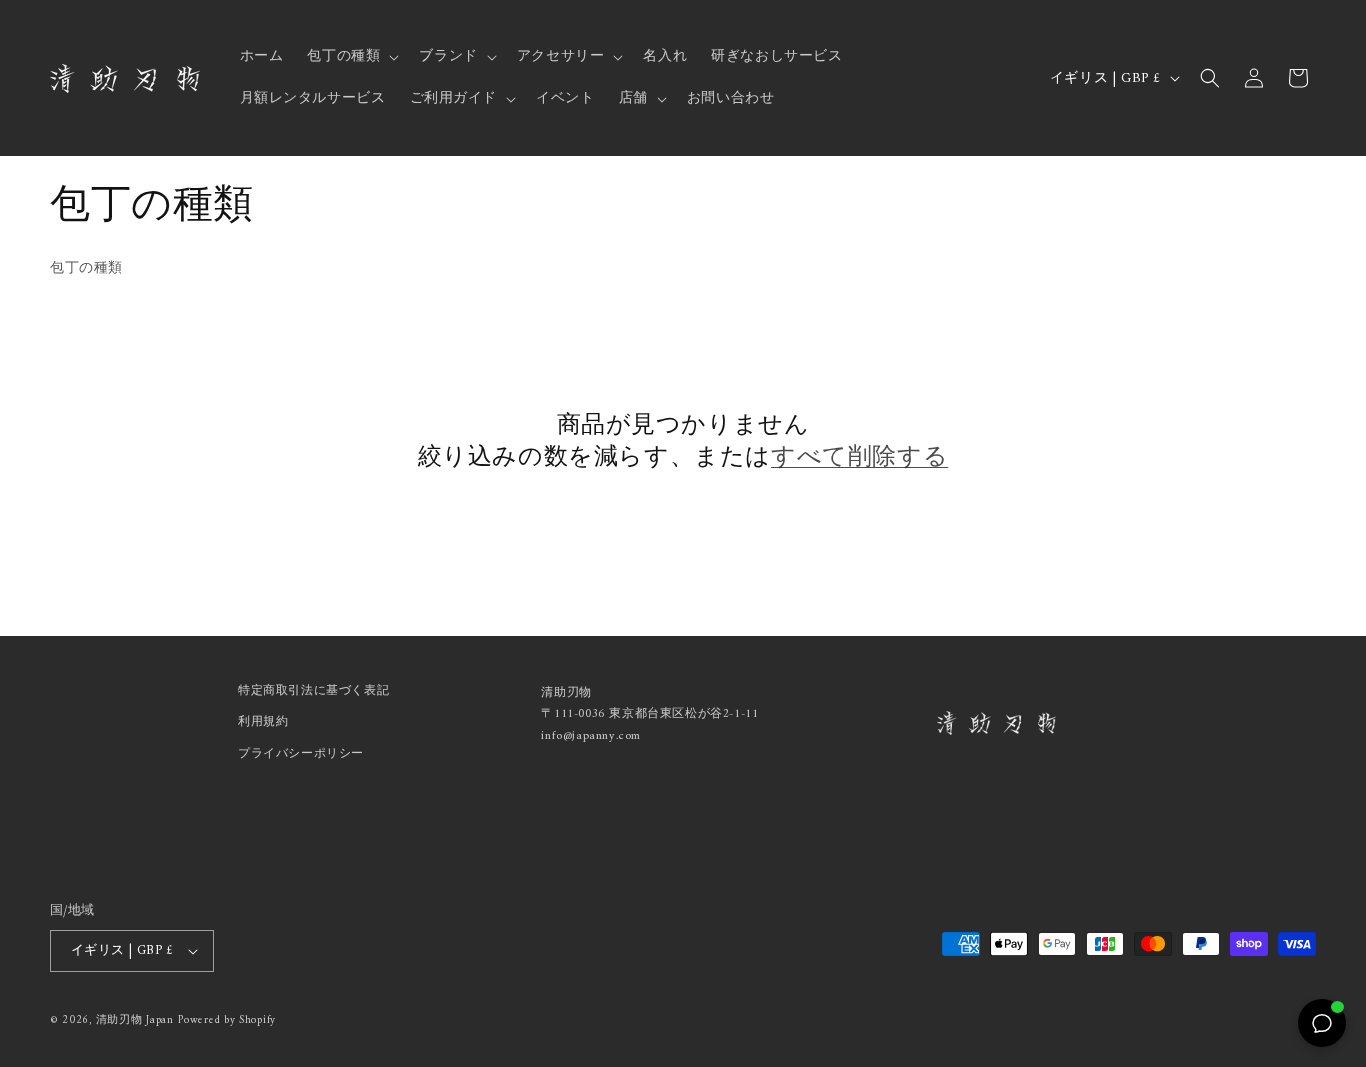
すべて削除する (859, 458)
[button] (351, 57)
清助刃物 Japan (135, 1020)
